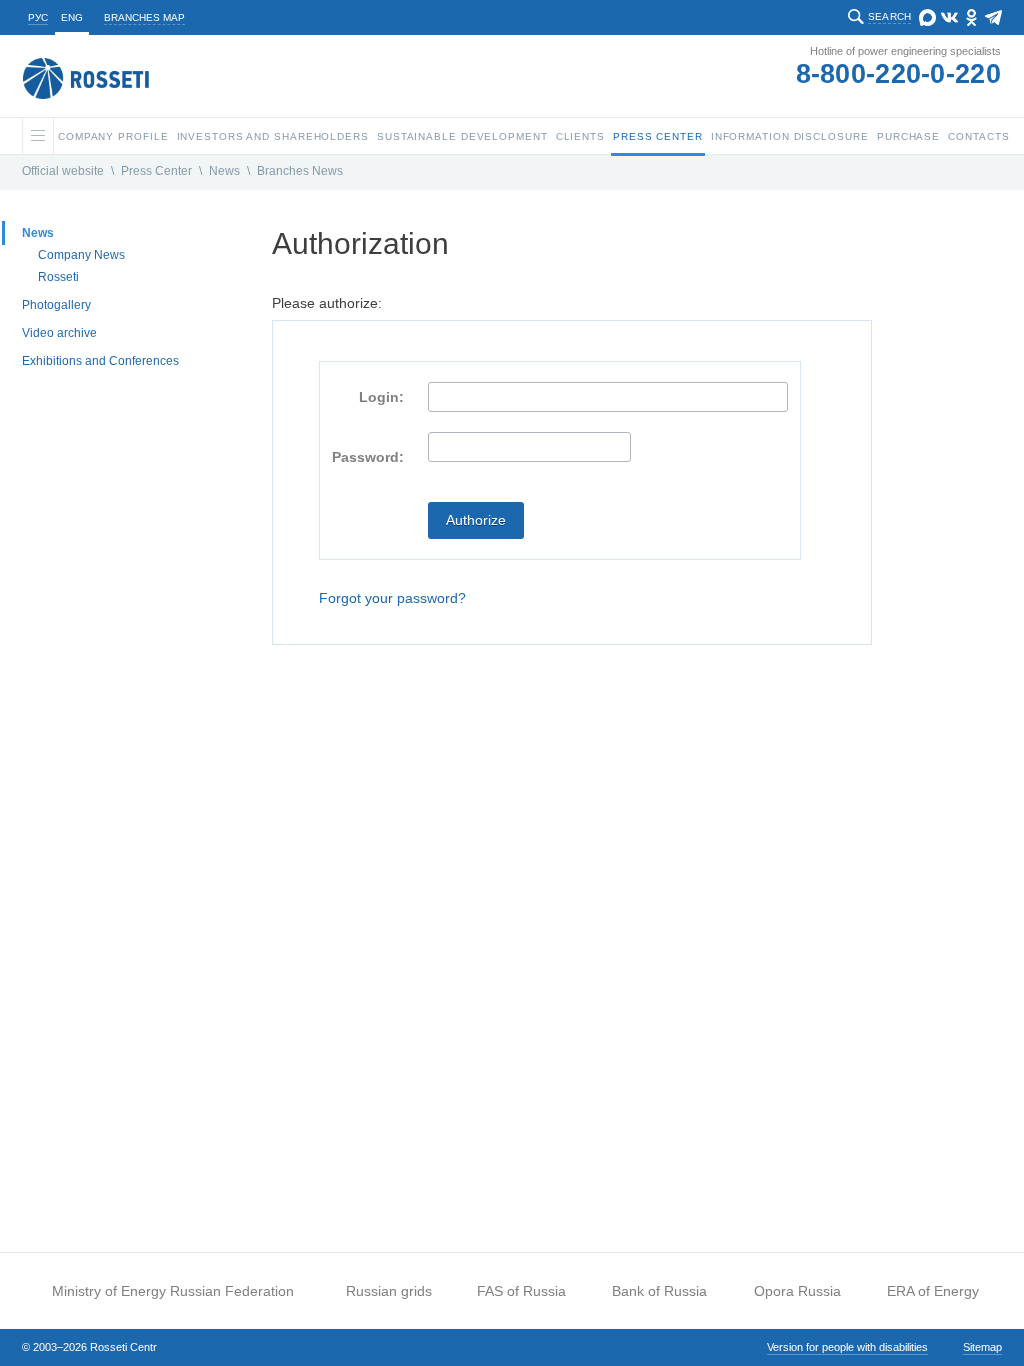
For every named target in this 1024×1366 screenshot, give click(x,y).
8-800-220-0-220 (899, 74)
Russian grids (389, 1291)
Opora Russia (797, 1291)
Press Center (156, 171)
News (224, 171)
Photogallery (56, 305)
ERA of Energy (933, 1291)
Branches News (300, 171)
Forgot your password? (392, 598)
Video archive (59, 333)
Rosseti (58, 277)
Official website (63, 171)
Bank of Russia (659, 1291)
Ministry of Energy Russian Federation (173, 1291)
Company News (81, 255)
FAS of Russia (521, 1291)
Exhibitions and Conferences (100, 361)
